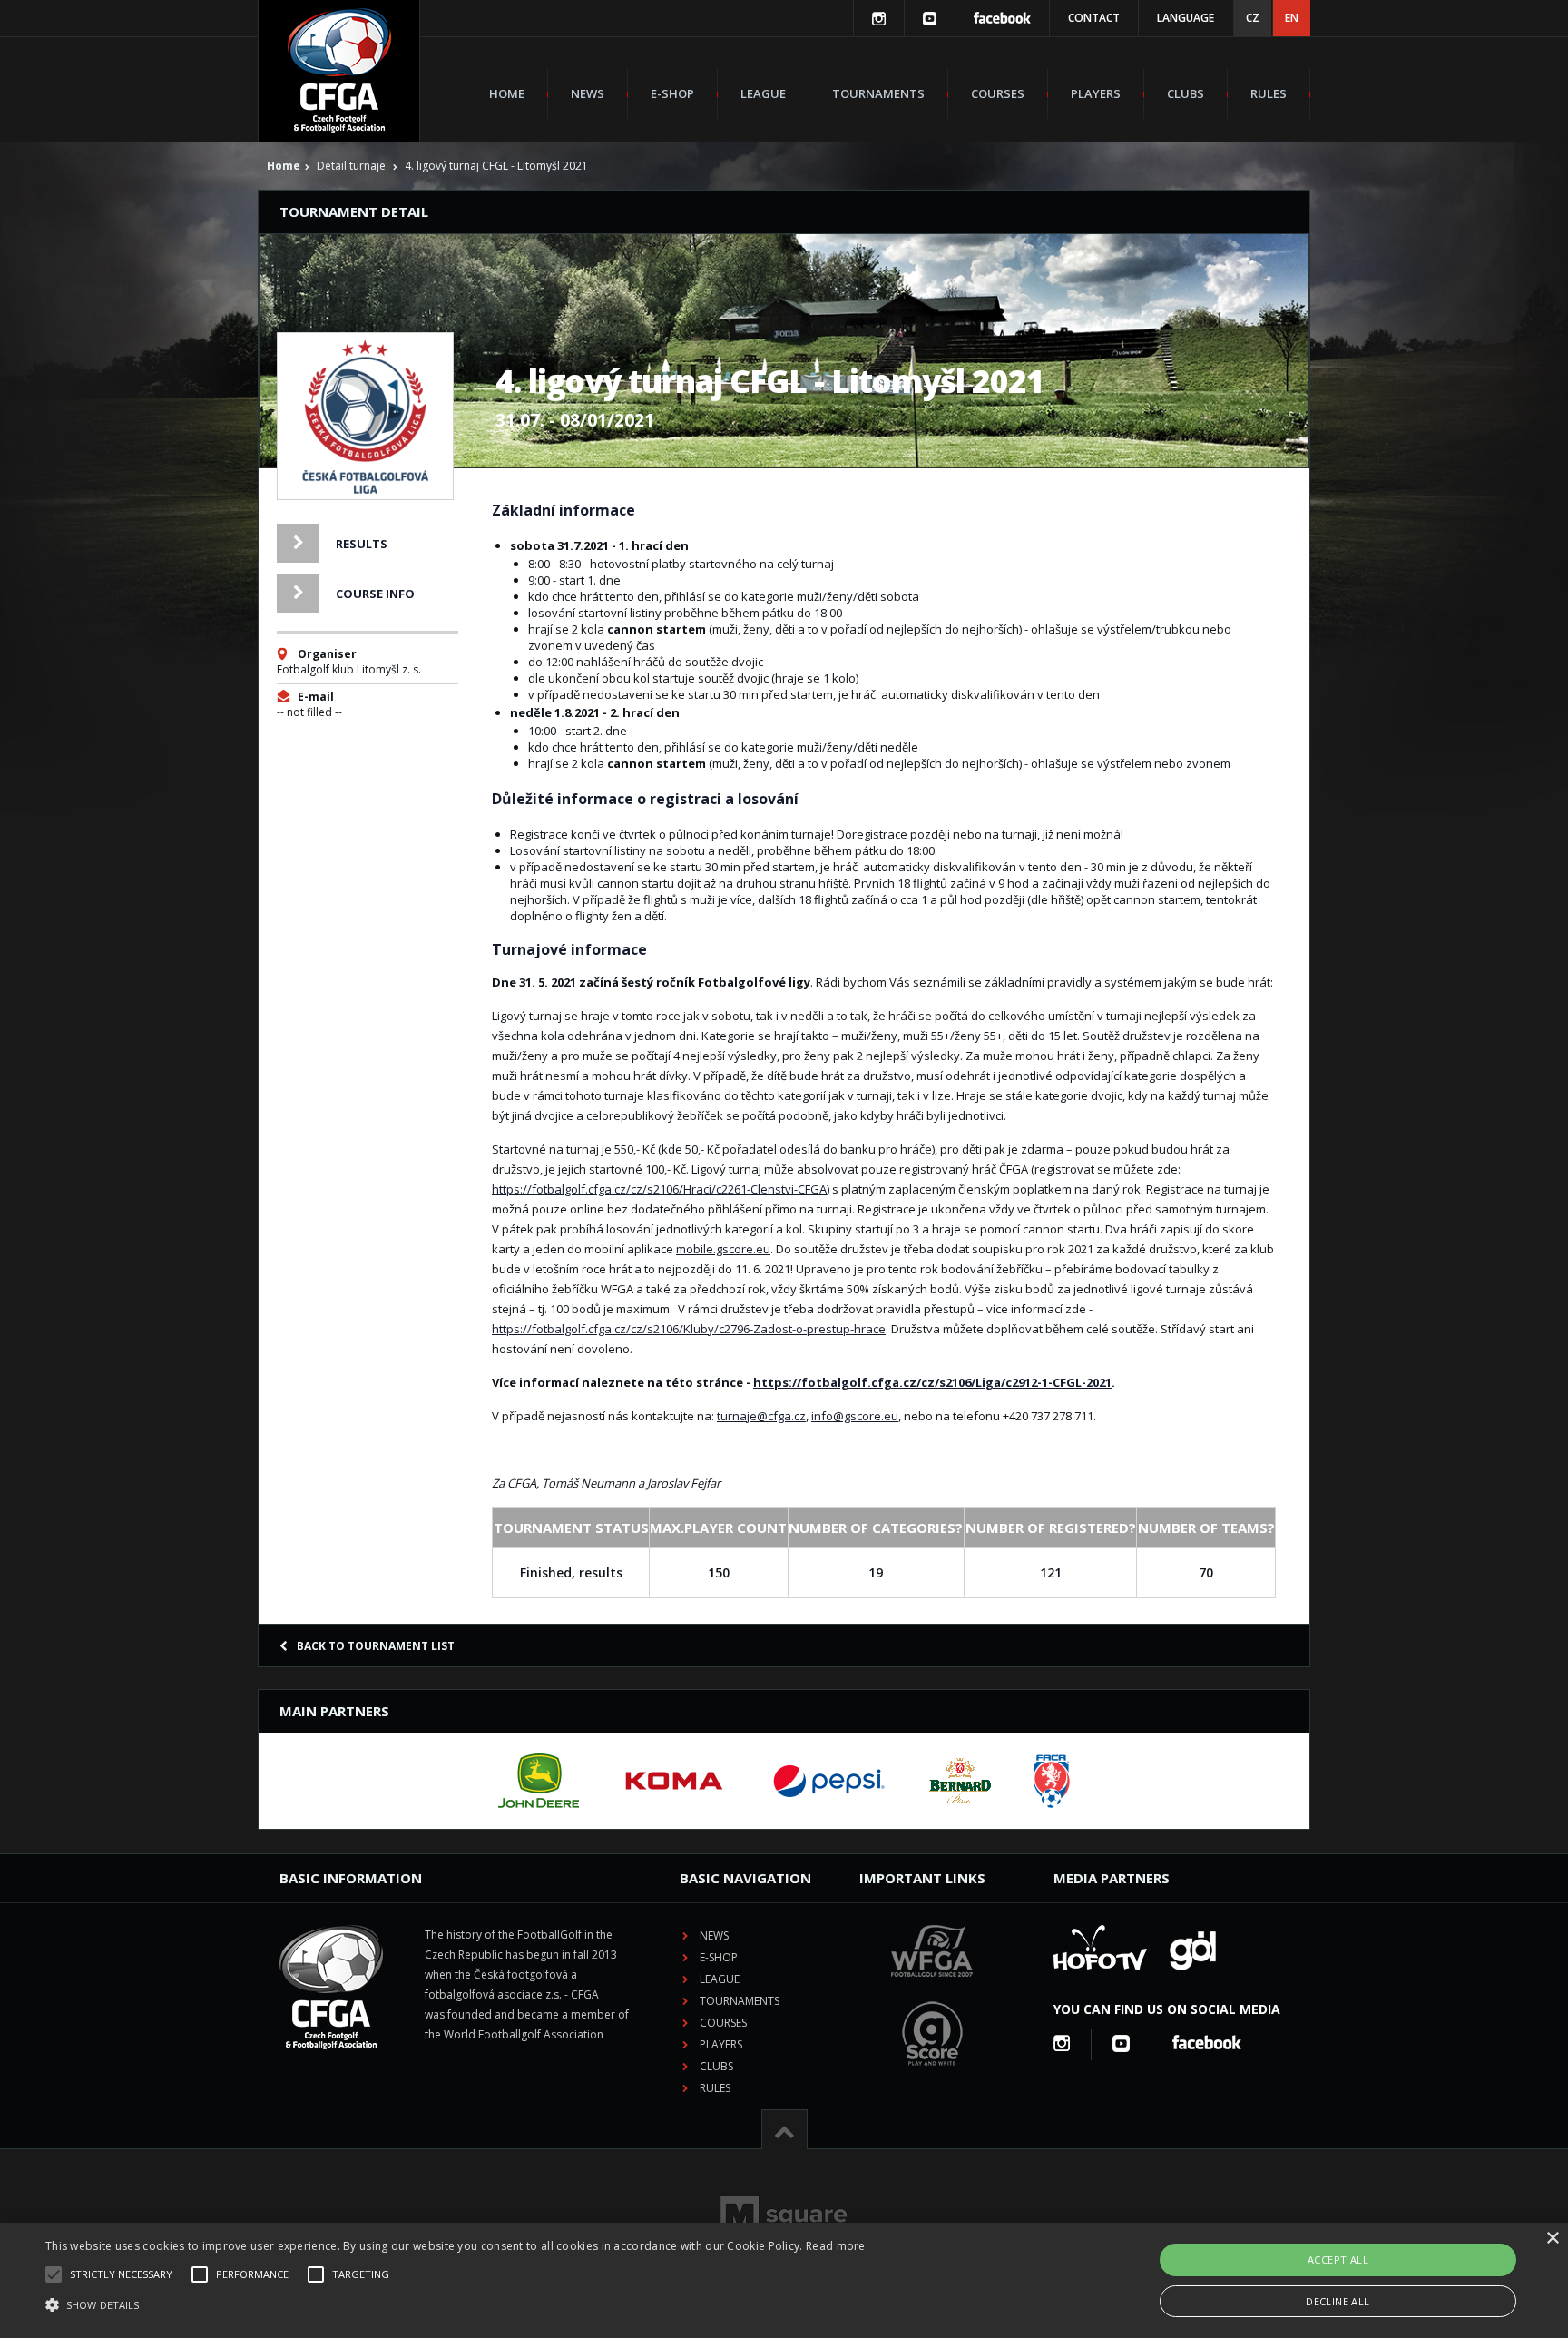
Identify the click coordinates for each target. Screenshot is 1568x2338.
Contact (1094, 18)
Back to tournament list (376, 1646)
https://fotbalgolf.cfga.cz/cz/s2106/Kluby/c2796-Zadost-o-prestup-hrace (689, 1329)
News (588, 93)
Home (507, 93)
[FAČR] (1052, 1781)
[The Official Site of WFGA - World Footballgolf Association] (932, 1991)
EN (1292, 18)
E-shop (672, 93)
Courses (998, 93)
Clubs (1186, 93)
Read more (836, 2246)
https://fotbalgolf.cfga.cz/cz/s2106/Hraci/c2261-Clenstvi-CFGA (659, 1189)
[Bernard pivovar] (960, 1781)
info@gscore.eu (855, 1416)
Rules (1269, 93)
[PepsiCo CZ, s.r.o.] (828, 1781)
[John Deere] (539, 1781)
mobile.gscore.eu (723, 1249)
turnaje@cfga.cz (761, 1416)
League (763, 93)
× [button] (1552, 2239)
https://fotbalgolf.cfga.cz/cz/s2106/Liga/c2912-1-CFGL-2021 (932, 1382)
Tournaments (878, 93)
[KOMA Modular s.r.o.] (674, 1781)
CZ (1253, 18)
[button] (456, 2305)
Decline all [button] (1338, 2301)
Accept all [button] (1338, 2259)
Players (1096, 93)
